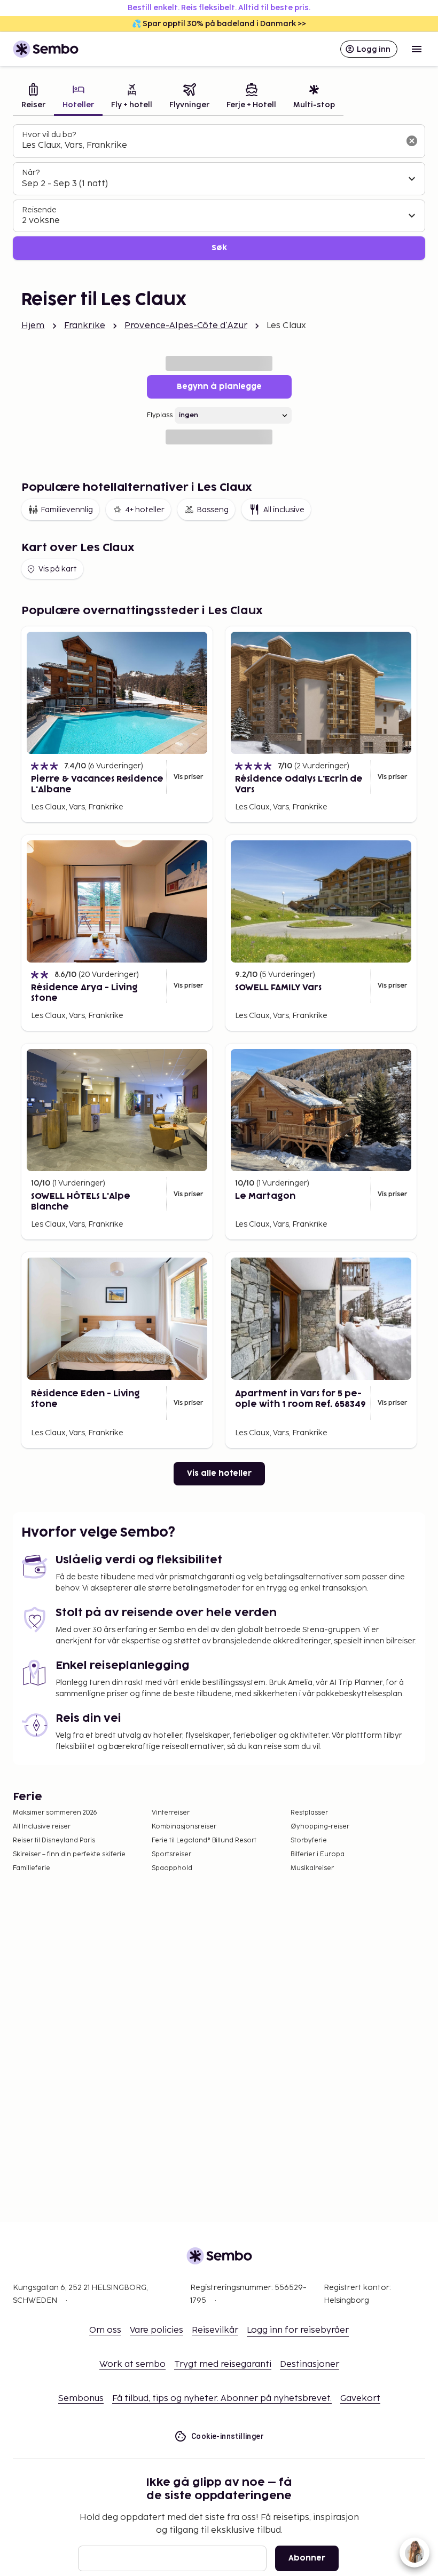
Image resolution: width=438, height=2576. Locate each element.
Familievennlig (67, 510)
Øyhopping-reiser (320, 1827)
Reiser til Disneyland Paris (54, 1840)
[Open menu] (417, 49)
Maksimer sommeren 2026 (55, 1813)
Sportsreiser (171, 1854)
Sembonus (81, 2399)
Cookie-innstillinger (228, 2436)
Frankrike (85, 326)
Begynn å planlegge (219, 387)
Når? (31, 173)
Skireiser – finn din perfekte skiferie (69, 1854)
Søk (219, 248)
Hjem (33, 326)
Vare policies (157, 2330)
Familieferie (32, 1868)
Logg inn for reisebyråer (298, 2330)
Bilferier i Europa (318, 1854)
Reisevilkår (215, 2330)
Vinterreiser (171, 1813)
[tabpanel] (219, 192)
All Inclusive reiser (42, 1827)
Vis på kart (58, 569)
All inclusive (284, 510)
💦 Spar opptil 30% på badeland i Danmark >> (219, 24)
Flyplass (160, 415)
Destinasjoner (310, 2364)
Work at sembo (132, 2364)
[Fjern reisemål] (412, 141)
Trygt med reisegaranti (223, 2364)
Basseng (213, 510)
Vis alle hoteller (219, 1473)
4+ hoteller (145, 510)
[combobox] (210, 146)
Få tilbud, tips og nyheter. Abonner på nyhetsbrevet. (222, 2399)
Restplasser (309, 1813)
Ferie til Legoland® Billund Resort (204, 1840)
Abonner (307, 2558)
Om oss (105, 2330)
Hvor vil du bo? (49, 135)
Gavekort (360, 2399)
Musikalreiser (312, 1868)
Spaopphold (172, 1868)
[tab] (33, 97)
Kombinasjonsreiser (184, 1827)
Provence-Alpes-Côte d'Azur (186, 326)
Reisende (39, 210)
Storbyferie (309, 1840)
